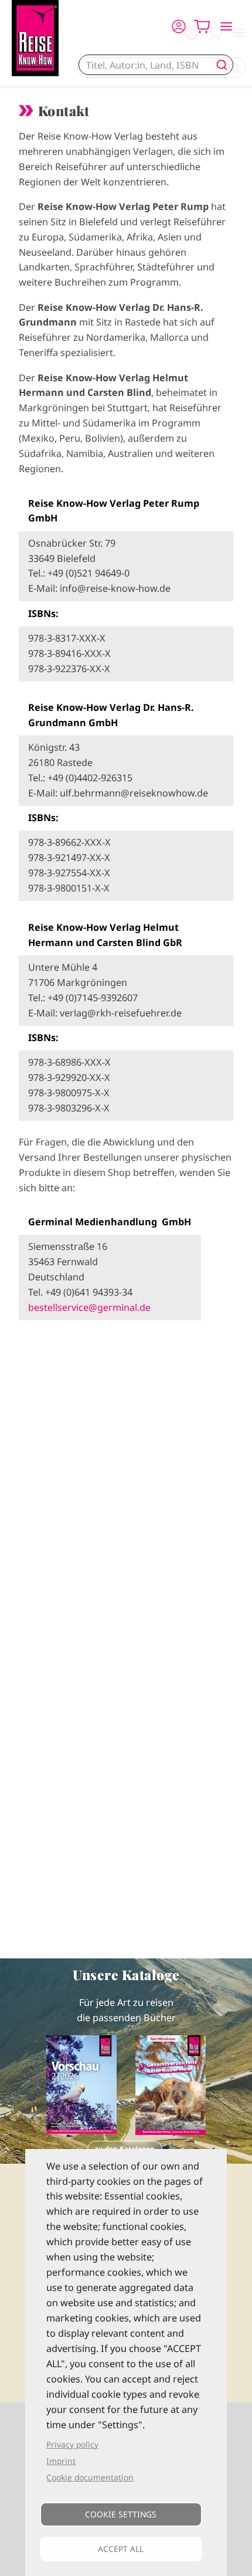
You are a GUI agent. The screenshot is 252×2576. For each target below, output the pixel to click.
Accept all (121, 2549)
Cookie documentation (90, 2477)
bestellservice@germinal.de (89, 1307)
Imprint (61, 2461)
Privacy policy (72, 2444)
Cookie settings (121, 2514)
